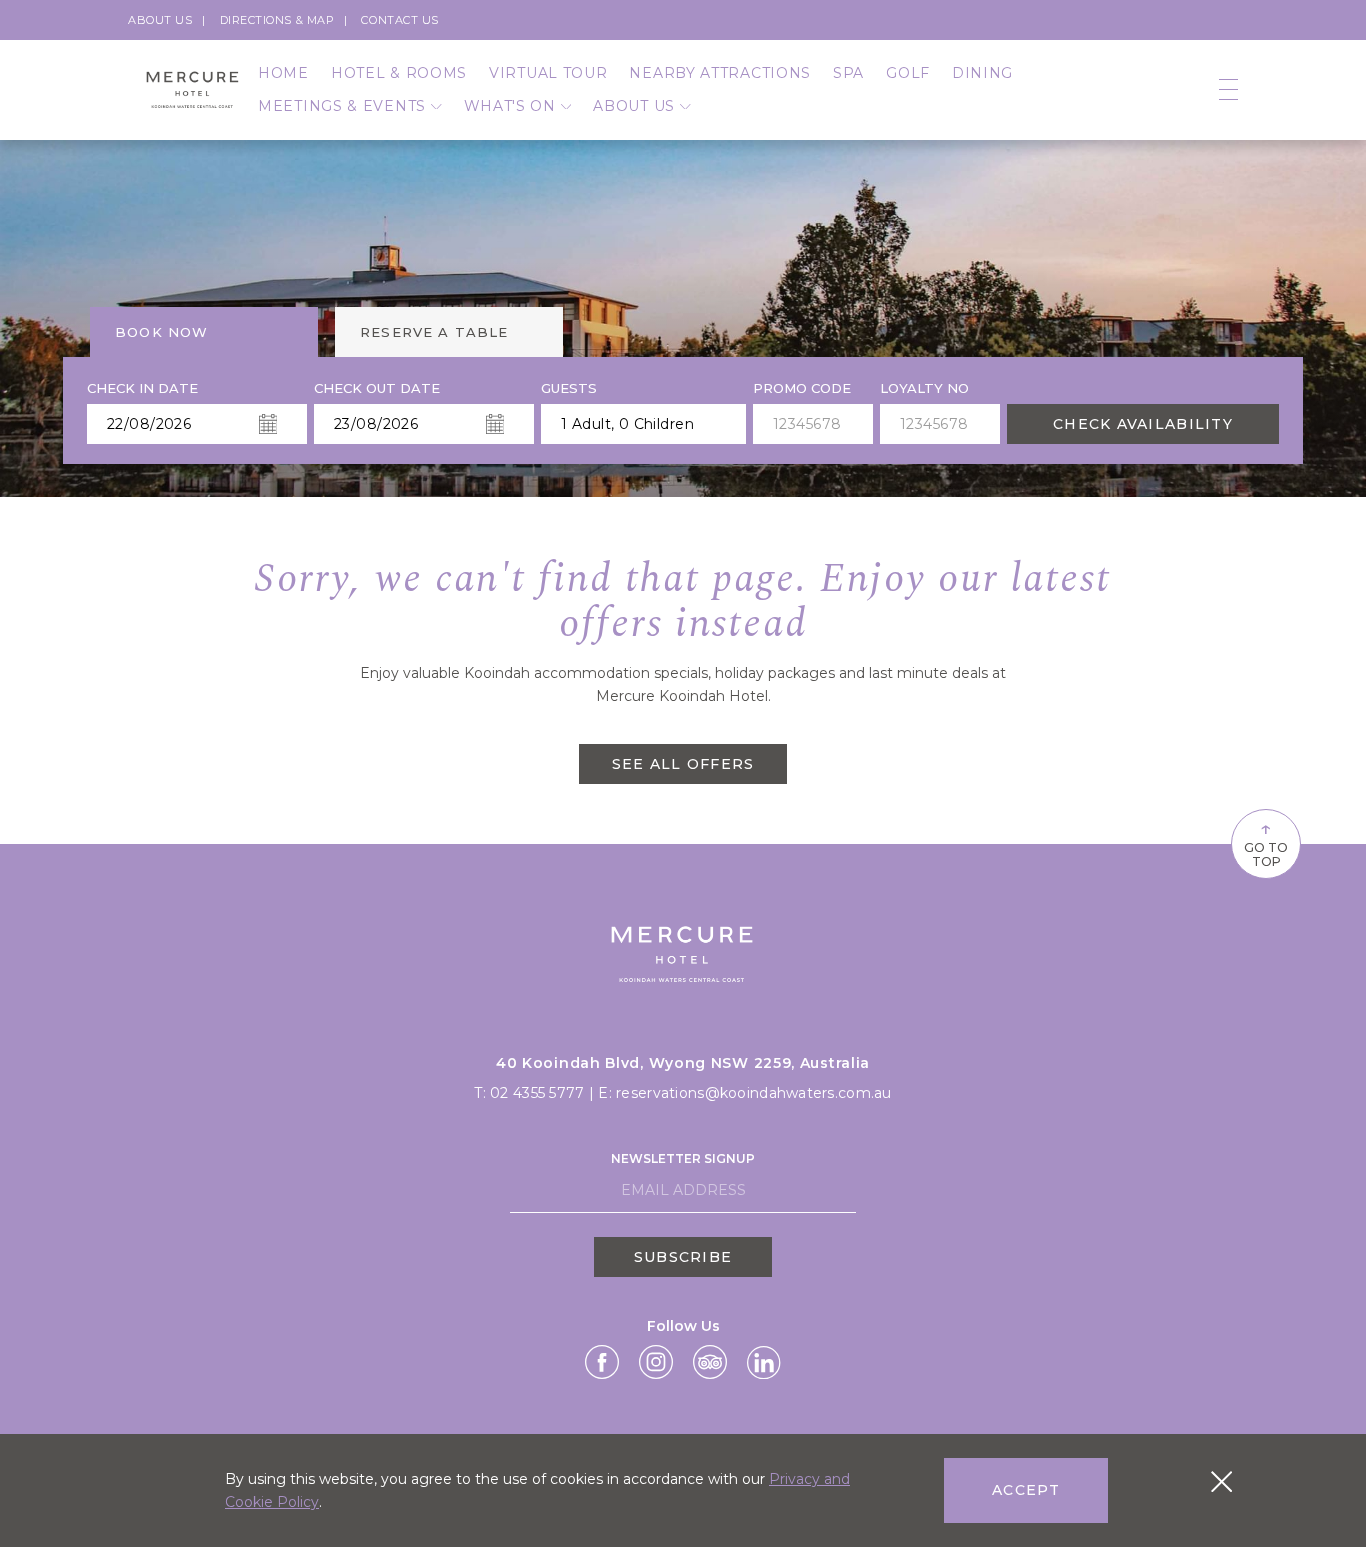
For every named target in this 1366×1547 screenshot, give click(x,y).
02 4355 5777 (537, 1093)
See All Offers (683, 764)
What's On (510, 106)
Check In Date (142, 388)
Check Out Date (377, 388)
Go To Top (1266, 842)
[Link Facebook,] (602, 1362)
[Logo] (193, 89)
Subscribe (683, 1257)
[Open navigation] (1228, 90)
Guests (569, 388)
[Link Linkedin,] (763, 1362)
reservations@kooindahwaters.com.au (754, 1093)
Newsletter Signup (683, 1158)
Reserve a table (434, 332)
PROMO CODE (802, 388)
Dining (982, 73)
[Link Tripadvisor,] (710, 1362)
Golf (908, 73)
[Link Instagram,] (656, 1362)
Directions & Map (277, 20)
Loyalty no (924, 388)
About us (160, 20)
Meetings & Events (342, 106)
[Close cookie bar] (1221, 1481)
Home (283, 73)
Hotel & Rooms (399, 73)
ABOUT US (634, 106)
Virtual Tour (548, 73)
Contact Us (400, 20)
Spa (848, 73)
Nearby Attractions (720, 73)
